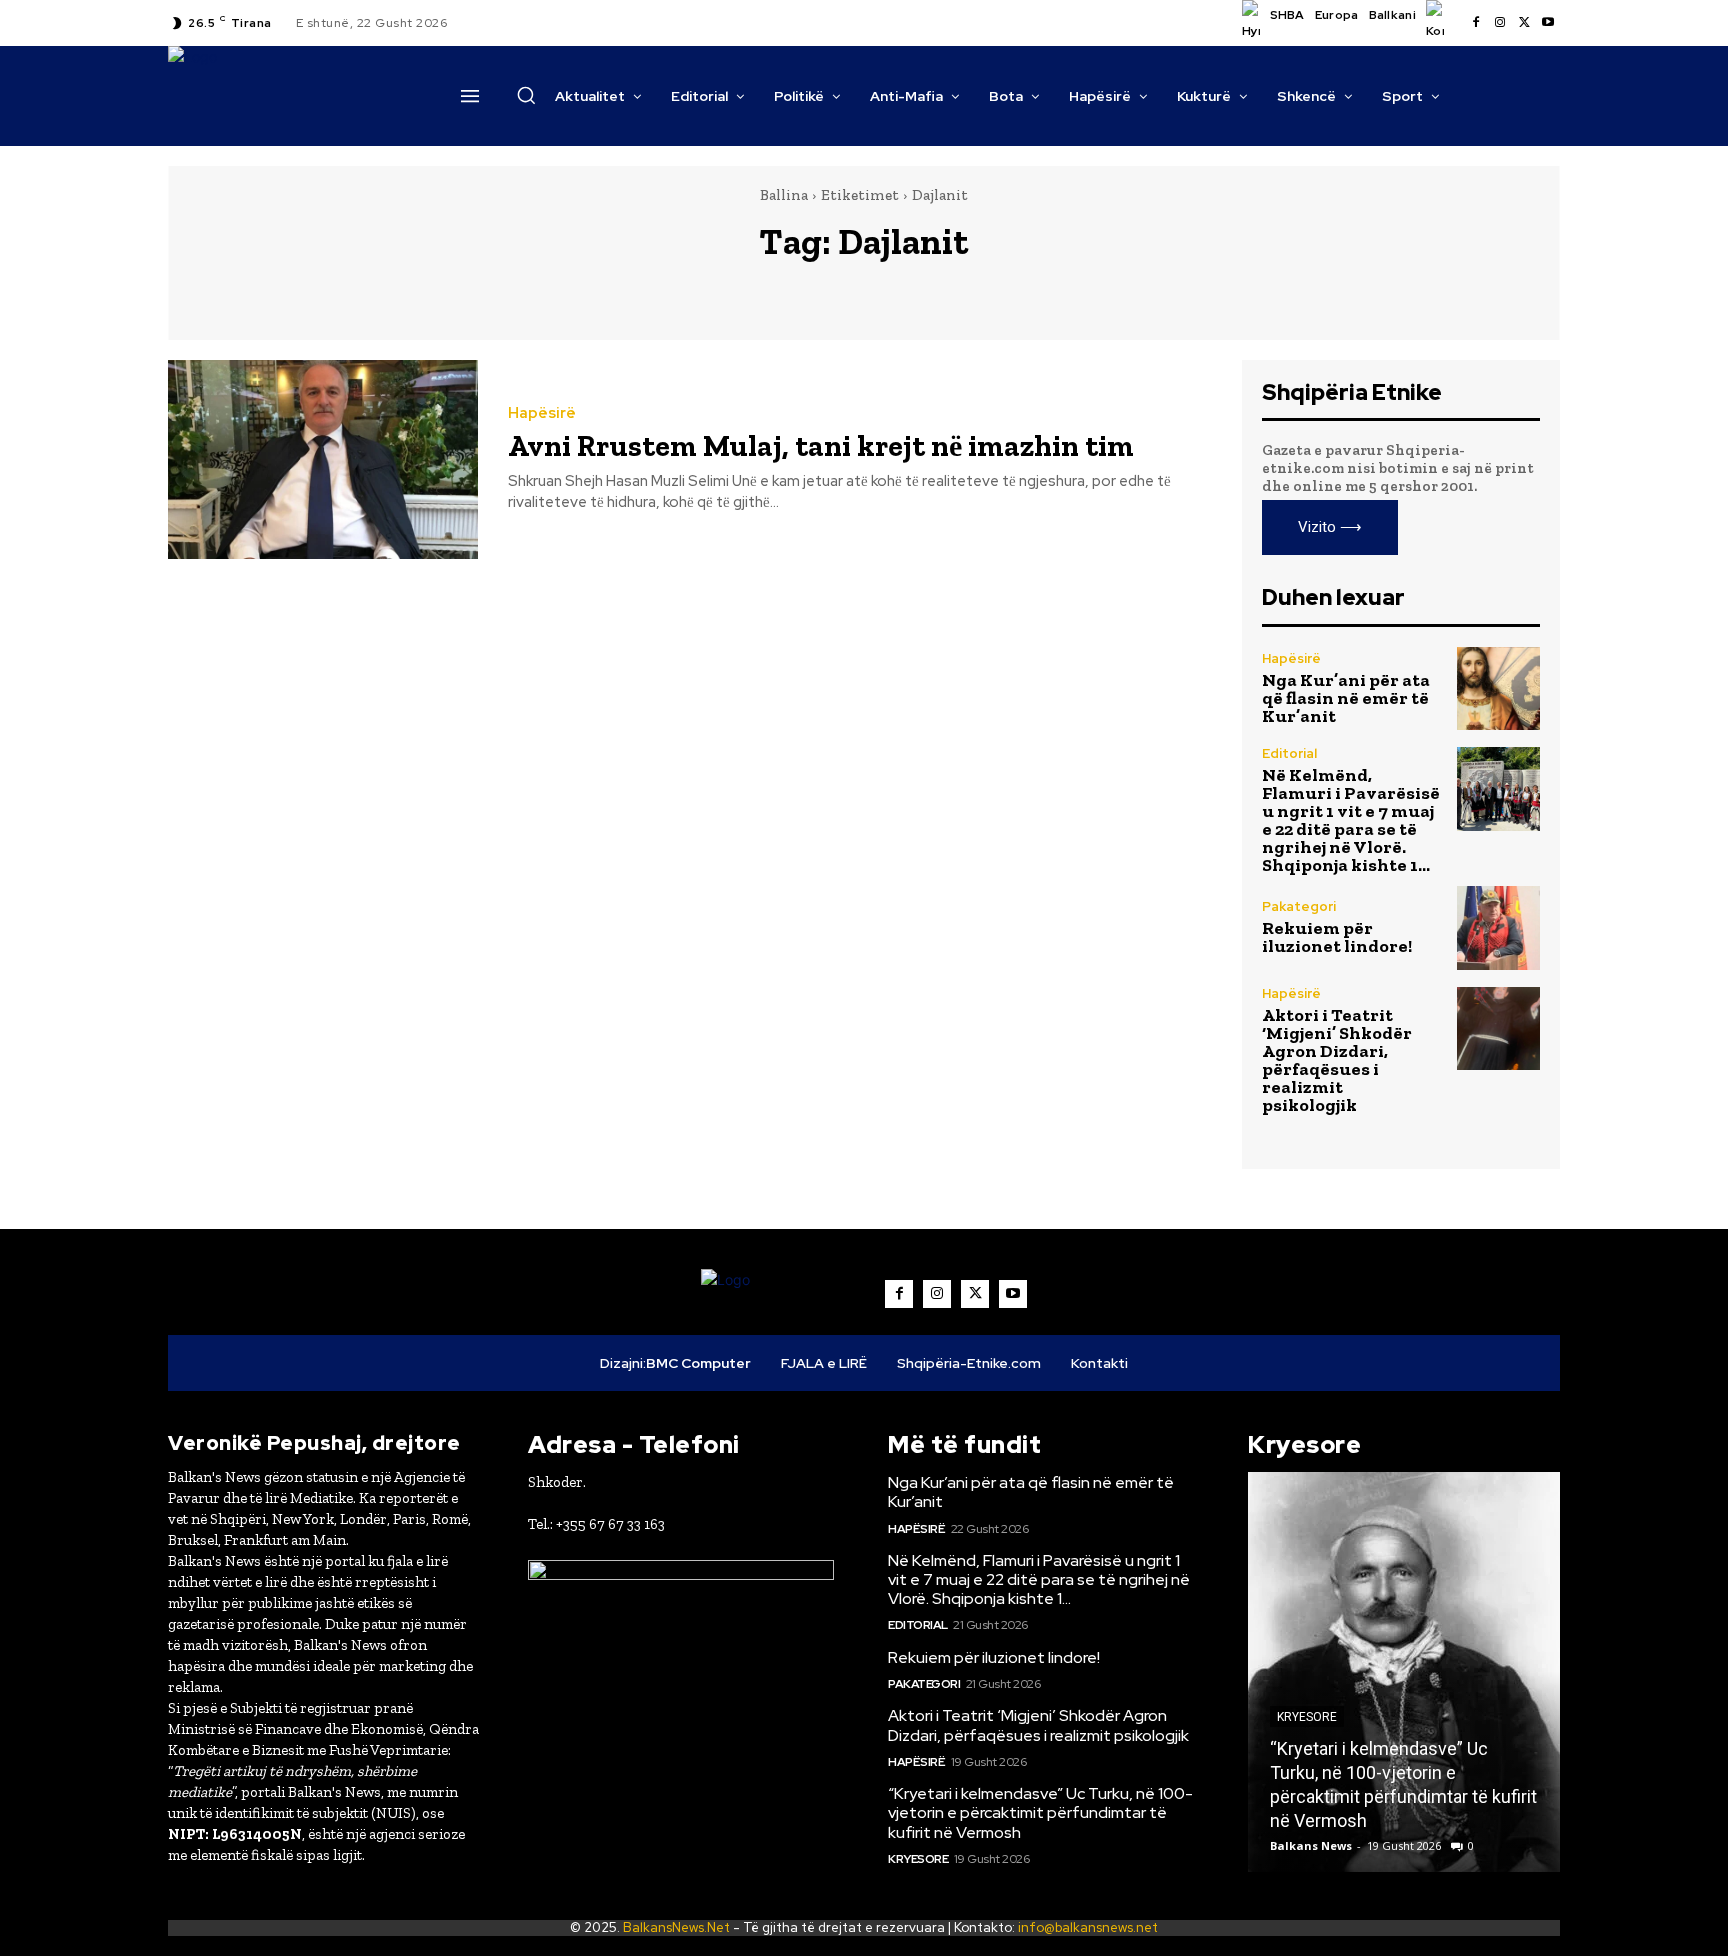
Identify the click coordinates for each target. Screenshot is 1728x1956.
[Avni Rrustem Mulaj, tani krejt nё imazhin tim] (323, 459)
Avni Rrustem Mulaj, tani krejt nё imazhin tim (821, 446)
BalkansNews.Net (676, 1927)
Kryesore (918, 1859)
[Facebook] (1476, 23)
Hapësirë (542, 413)
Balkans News (1311, 1845)
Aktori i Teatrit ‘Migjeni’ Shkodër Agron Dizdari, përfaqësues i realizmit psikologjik (1337, 1060)
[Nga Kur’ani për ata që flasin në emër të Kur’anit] (1498, 688)
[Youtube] (1548, 23)
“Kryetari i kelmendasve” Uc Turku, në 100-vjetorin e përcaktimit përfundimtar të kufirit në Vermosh (1040, 1812)
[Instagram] (1500, 23)
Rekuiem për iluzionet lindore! (1337, 937)
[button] (526, 95)
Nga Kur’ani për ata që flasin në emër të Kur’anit (1346, 698)
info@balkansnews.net (1088, 1927)
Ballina (784, 195)
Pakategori (1299, 906)
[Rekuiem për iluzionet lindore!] (1498, 927)
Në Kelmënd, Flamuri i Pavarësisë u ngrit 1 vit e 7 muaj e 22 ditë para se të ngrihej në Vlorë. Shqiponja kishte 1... (1351, 820)
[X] (1524, 23)
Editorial (1289, 753)
